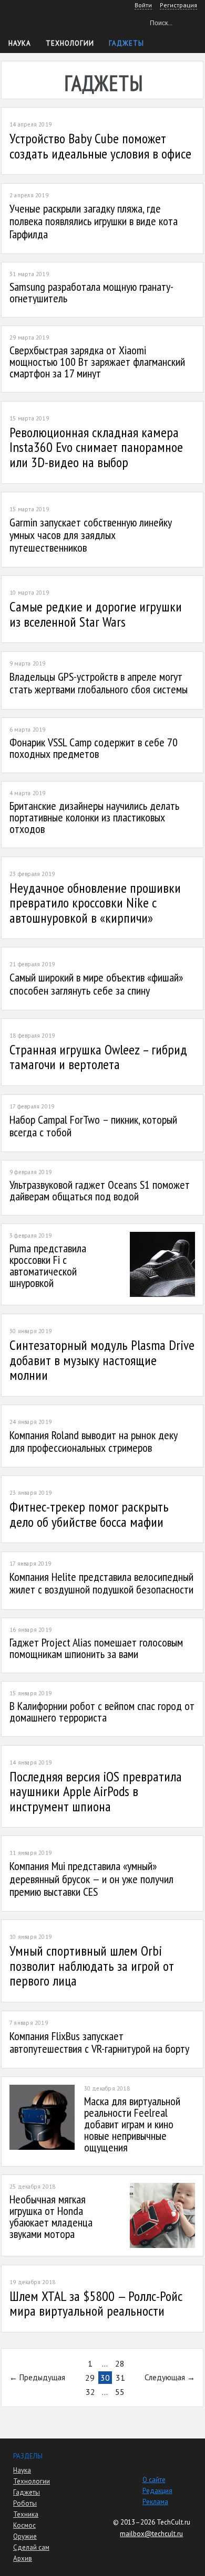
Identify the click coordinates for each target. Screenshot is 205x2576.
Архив (23, 2558)
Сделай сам (31, 2547)
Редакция (157, 2491)
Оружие (25, 2536)
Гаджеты (126, 43)
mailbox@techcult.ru (151, 2534)
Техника (26, 2514)
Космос (24, 2525)
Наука (20, 43)
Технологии (70, 43)
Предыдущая (42, 2377)
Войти (143, 5)
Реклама (155, 2502)
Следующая (165, 2377)
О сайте (154, 2480)
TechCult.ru (173, 2522)
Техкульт (53, 21)
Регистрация (178, 5)
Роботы (25, 2503)
